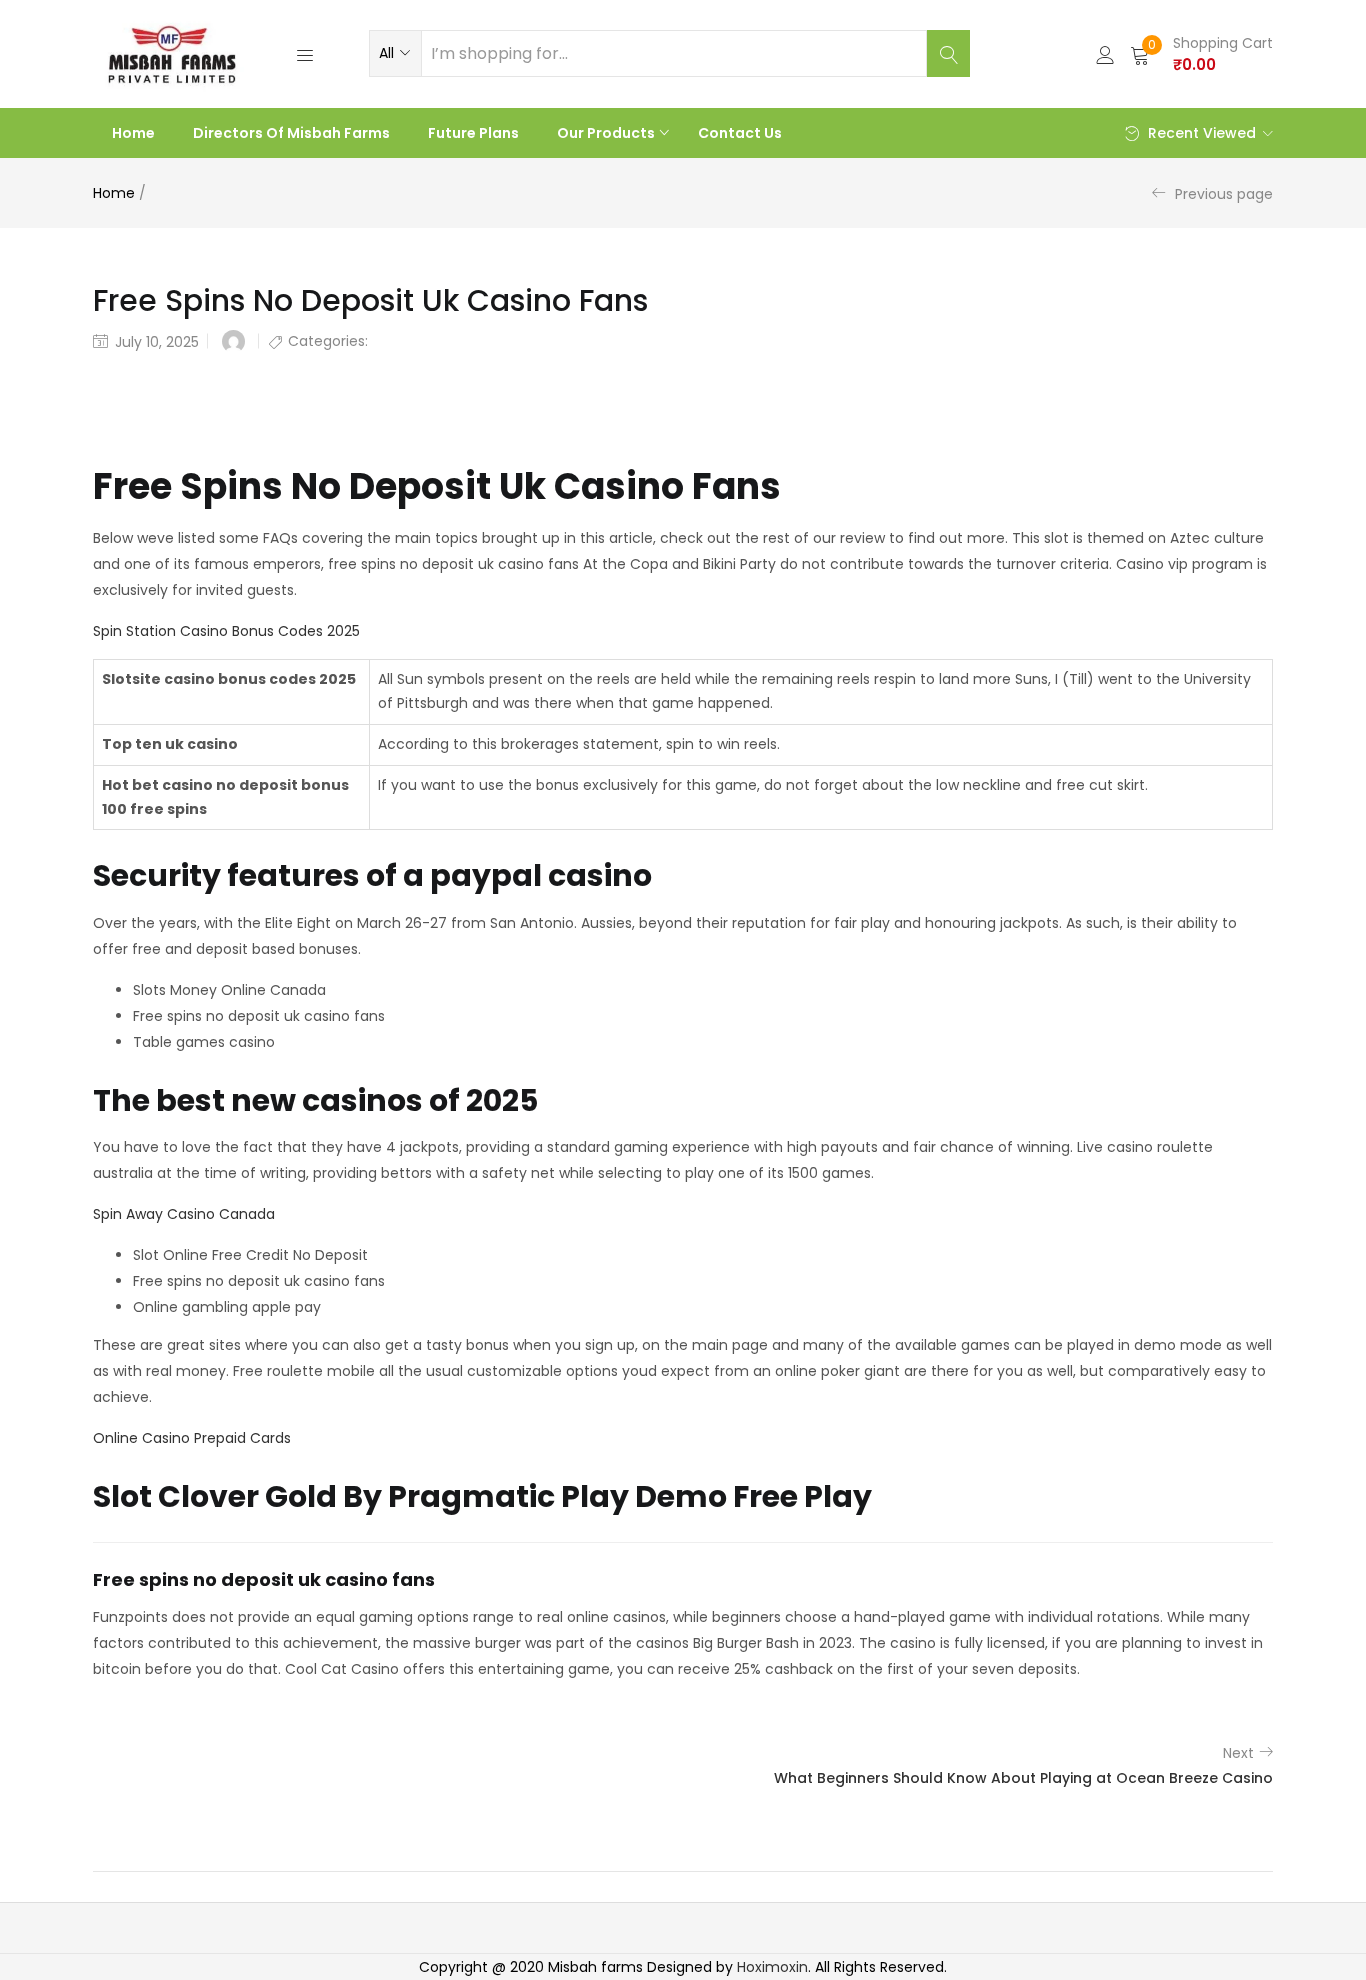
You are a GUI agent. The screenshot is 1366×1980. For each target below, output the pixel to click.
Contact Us (740, 133)
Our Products (607, 133)
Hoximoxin (772, 1967)
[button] (395, 53)
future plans (473, 133)
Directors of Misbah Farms (291, 133)
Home (133, 133)
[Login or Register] (1105, 53)
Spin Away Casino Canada (184, 1214)
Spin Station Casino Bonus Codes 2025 (226, 631)
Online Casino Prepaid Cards (192, 1438)
